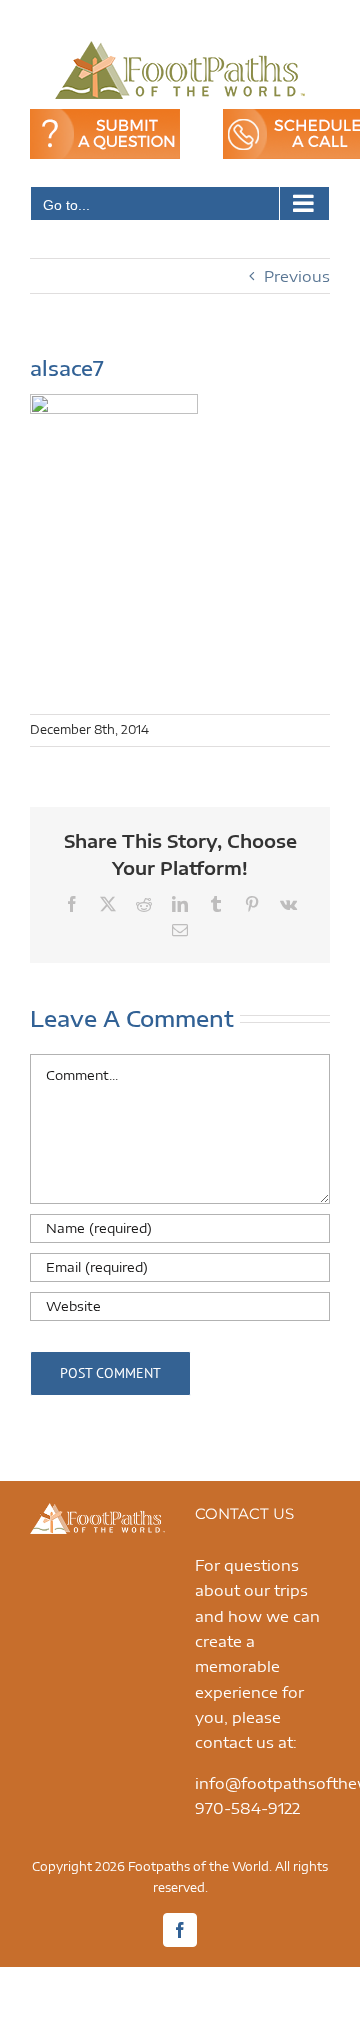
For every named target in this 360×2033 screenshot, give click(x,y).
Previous (297, 276)
